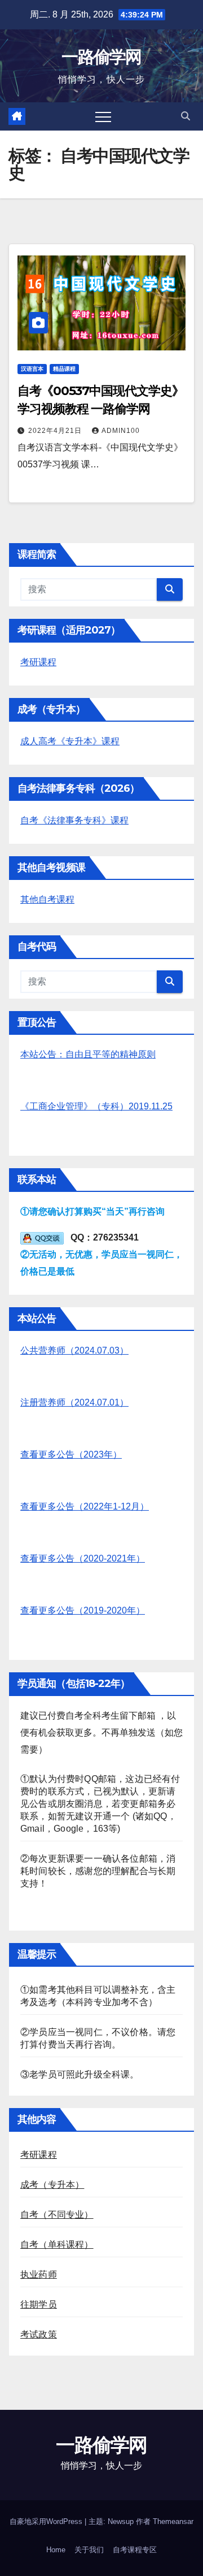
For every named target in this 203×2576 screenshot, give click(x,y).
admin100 (121, 431)
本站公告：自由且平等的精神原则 (88, 1054)
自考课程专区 (135, 2550)
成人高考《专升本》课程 (70, 741)
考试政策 (39, 2334)
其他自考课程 (47, 899)
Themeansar (173, 2521)
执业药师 (39, 2274)
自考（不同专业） (57, 2215)
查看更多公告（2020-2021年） (83, 1558)
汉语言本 (32, 369)
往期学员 (39, 2304)
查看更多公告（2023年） (71, 1454)
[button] (186, 116)
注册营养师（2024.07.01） (74, 1402)
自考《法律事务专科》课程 (74, 820)
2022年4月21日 (56, 431)
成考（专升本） (52, 2185)
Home (56, 2550)
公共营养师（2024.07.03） (74, 1350)
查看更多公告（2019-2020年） (83, 1610)
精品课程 (64, 369)
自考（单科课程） (57, 2245)
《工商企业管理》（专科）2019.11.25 (96, 1106)
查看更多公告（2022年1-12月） (85, 1506)
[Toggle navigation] (103, 116)
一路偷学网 (101, 57)
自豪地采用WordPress (47, 2521)
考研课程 (38, 662)
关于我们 (89, 2550)
